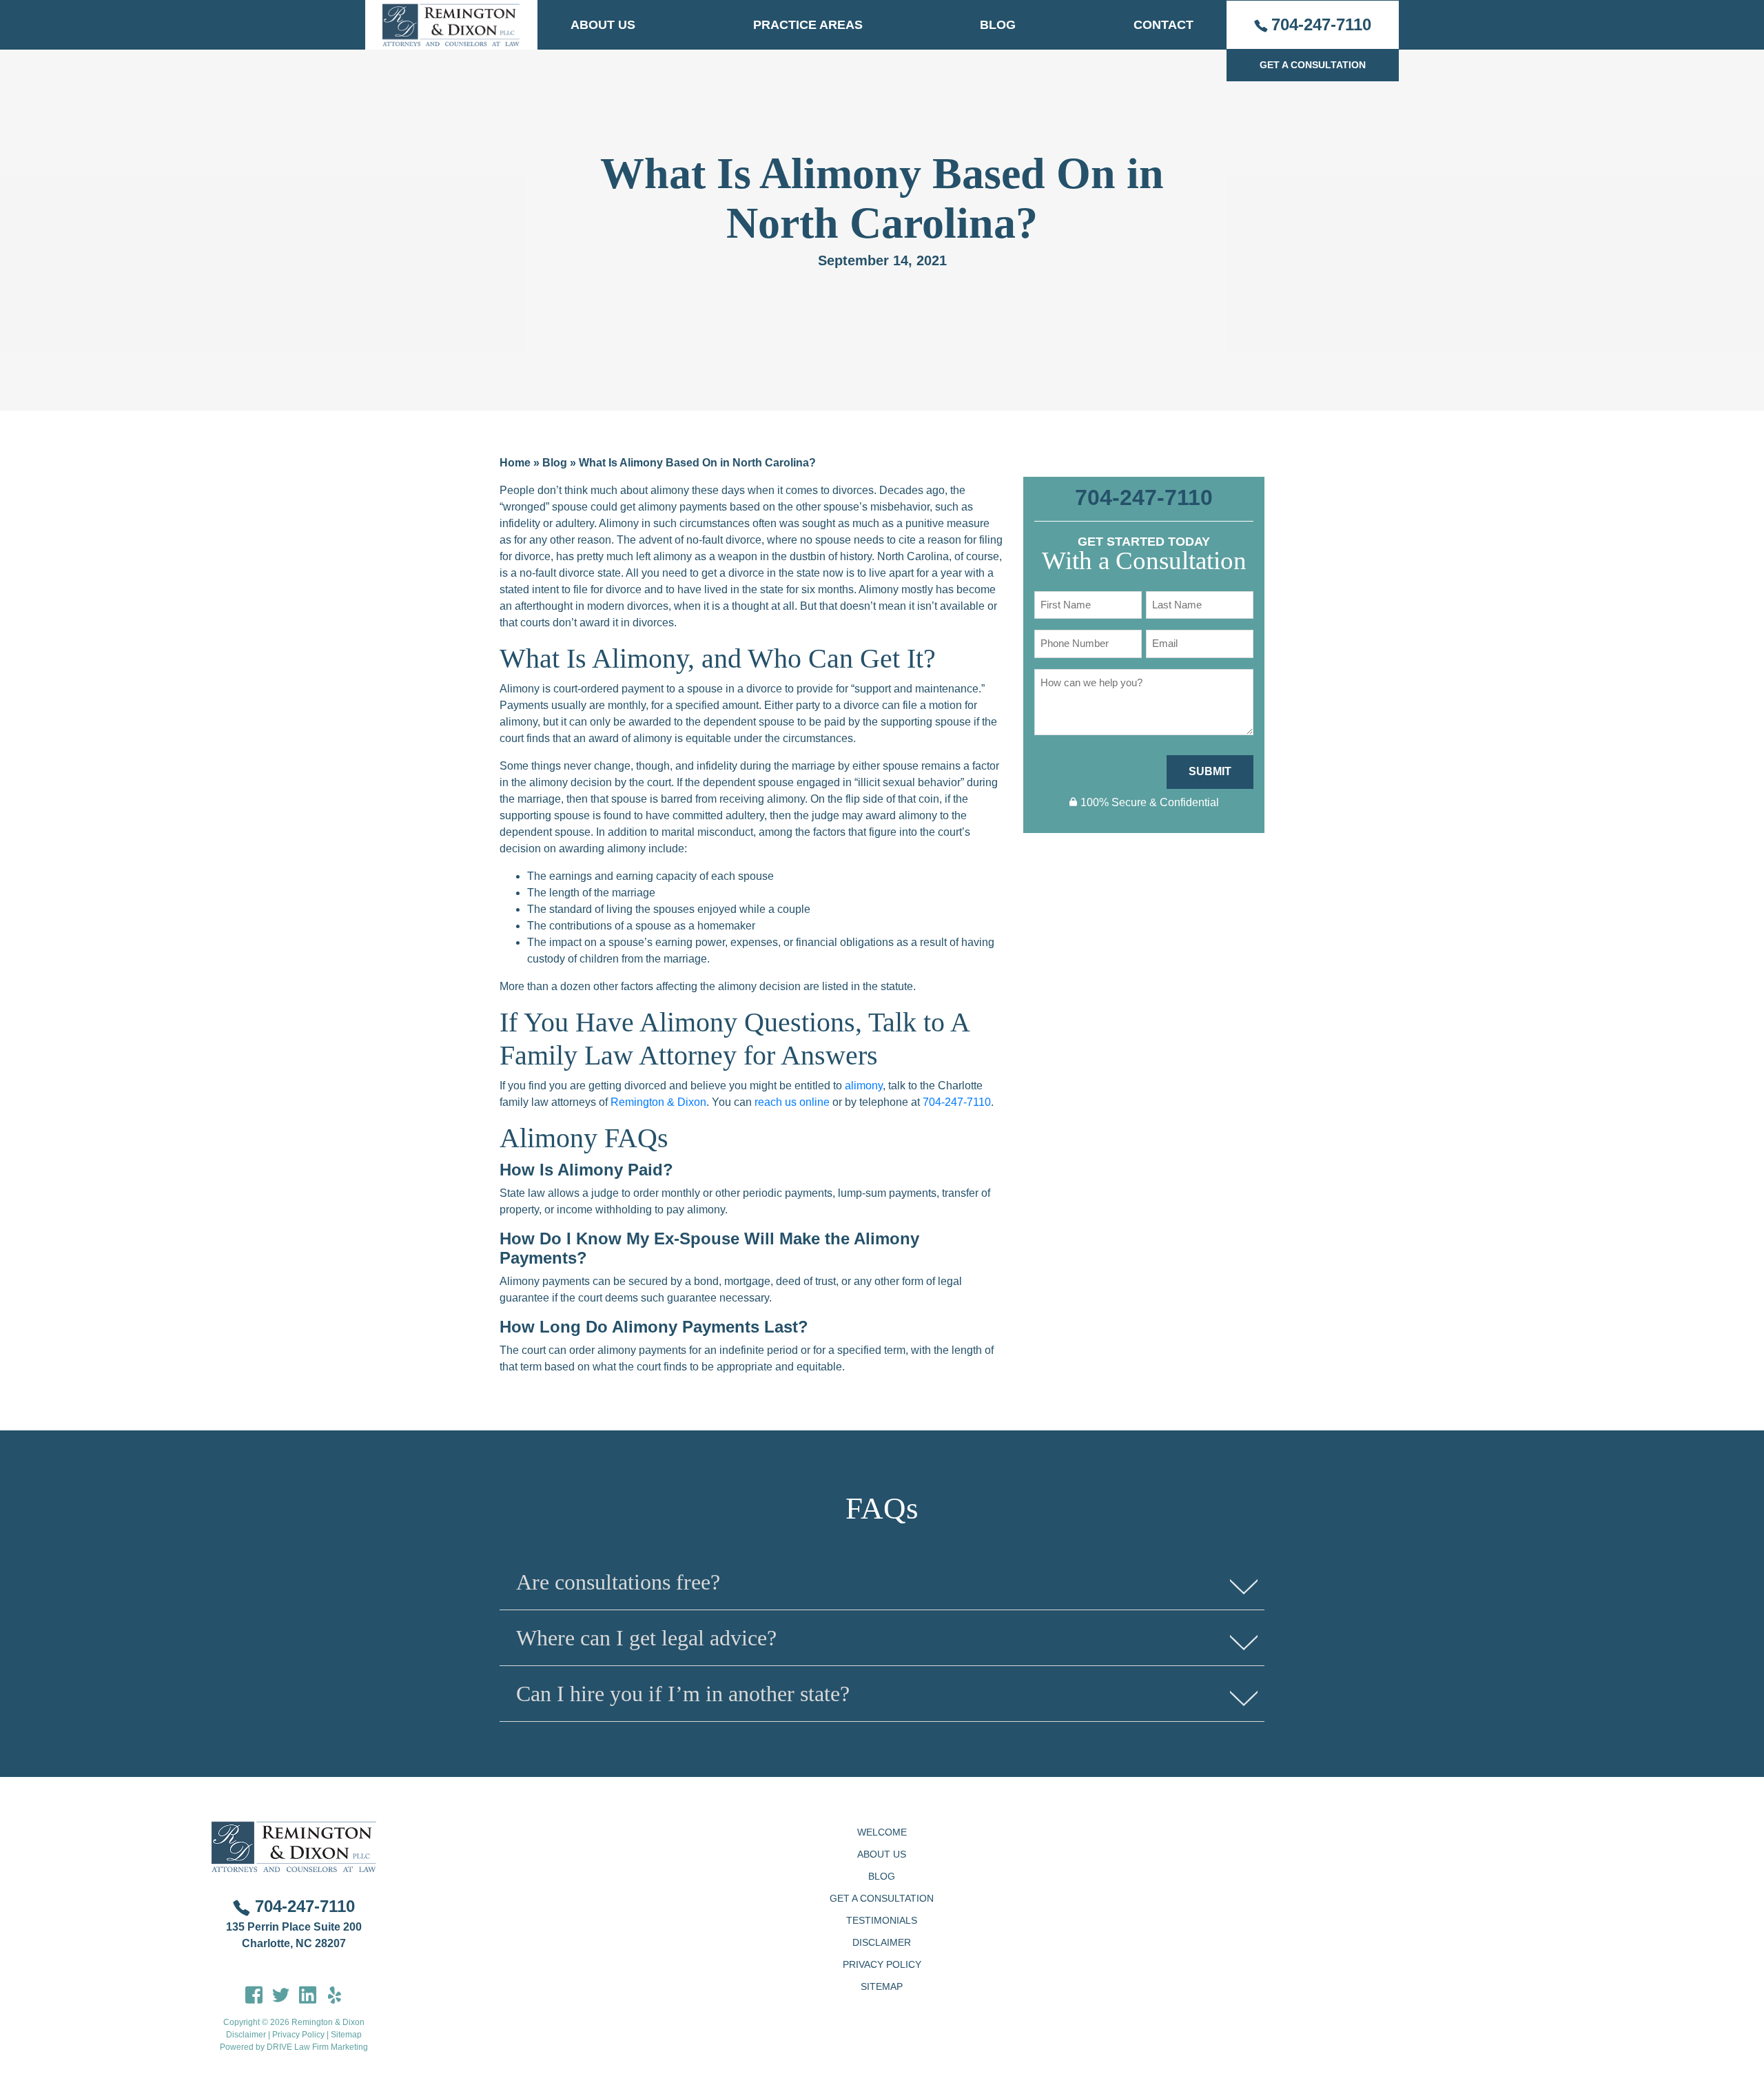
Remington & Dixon (658, 1102)
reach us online (792, 1102)
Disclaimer (246, 2035)
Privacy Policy (298, 2035)
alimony (864, 1086)
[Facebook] (254, 1994)
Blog (998, 25)
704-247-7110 (1321, 24)
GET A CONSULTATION (1313, 65)
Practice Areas (808, 25)
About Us (603, 25)
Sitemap (346, 2035)
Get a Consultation (882, 1898)
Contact (1163, 25)
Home (515, 463)
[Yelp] (335, 1994)
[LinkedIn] (308, 1994)
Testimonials (882, 1920)
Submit (1210, 771)
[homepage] (451, 25)
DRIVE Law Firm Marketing (317, 2047)
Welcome (882, 1832)
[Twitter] (281, 1994)
